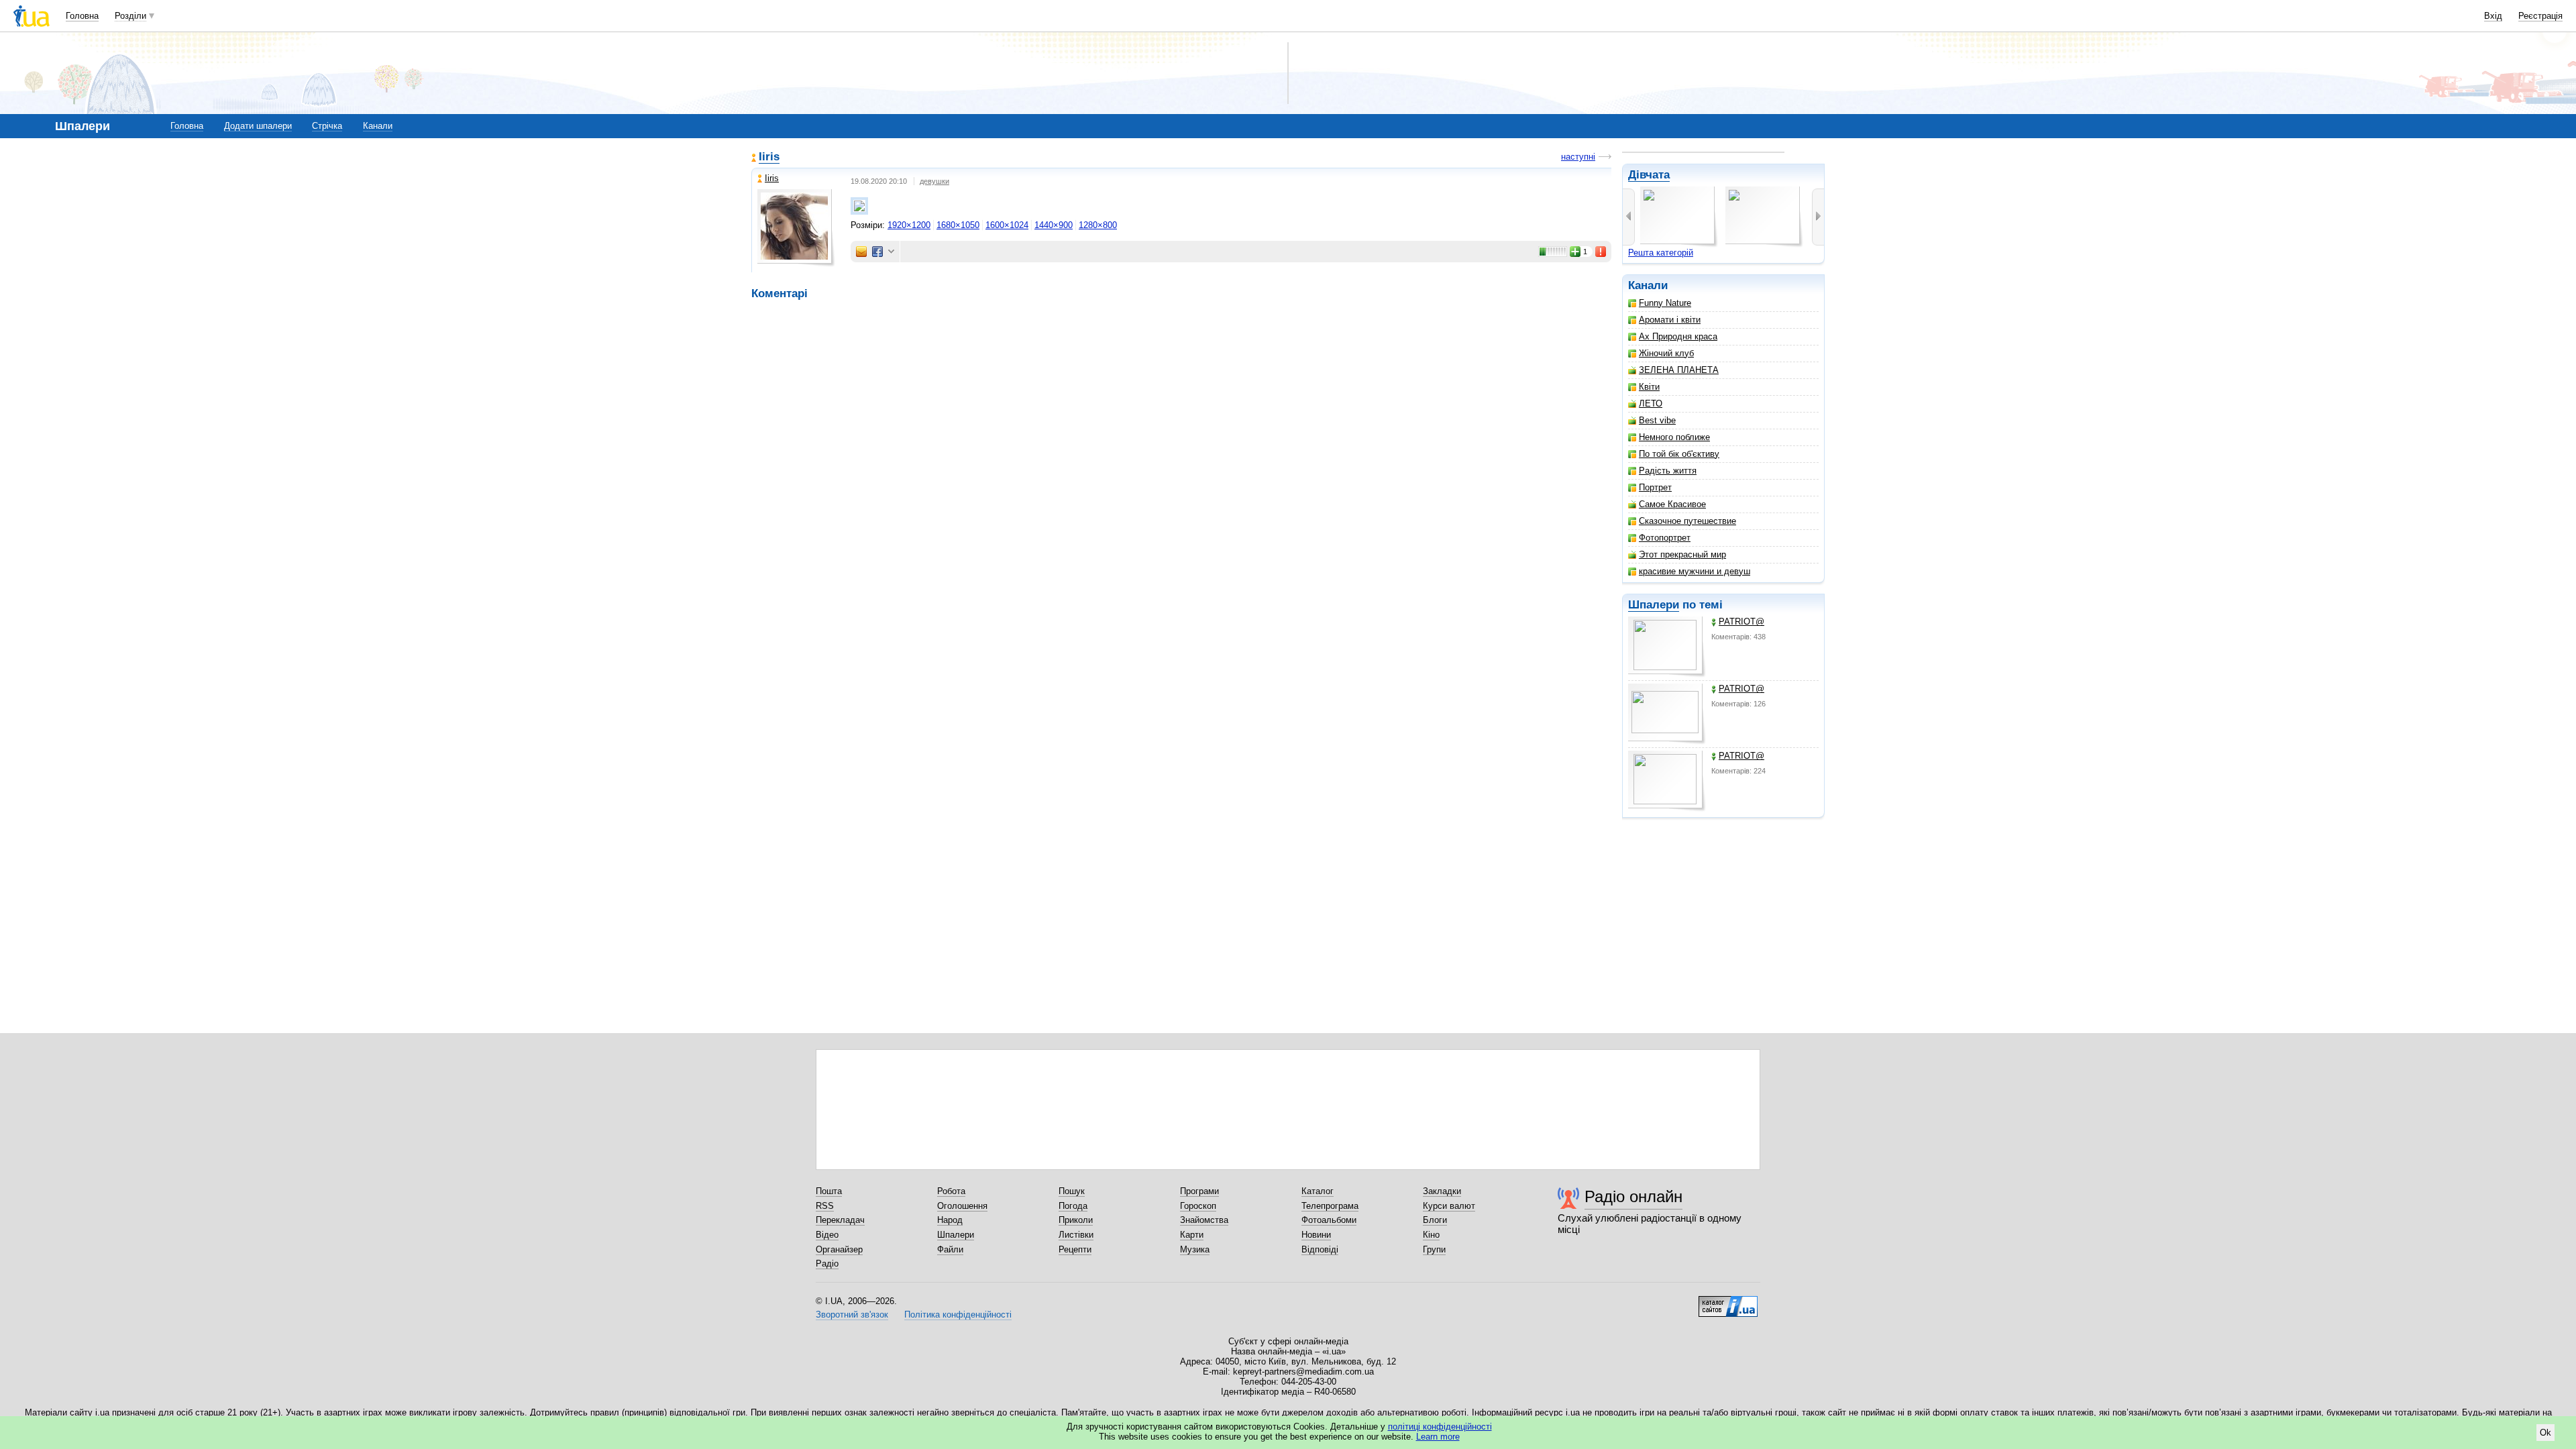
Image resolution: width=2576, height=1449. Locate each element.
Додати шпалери (258, 126)
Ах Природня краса (1678, 336)
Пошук (1072, 1191)
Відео (827, 1235)
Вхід (2493, 16)
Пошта (829, 1191)
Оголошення (962, 1206)
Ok (2545, 1433)
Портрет (1655, 487)
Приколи (1076, 1220)
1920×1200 (909, 225)
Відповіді (1320, 1249)
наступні (1578, 157)
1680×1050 (958, 225)
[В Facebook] (877, 252)
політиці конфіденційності (1440, 1427)
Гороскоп (1198, 1206)
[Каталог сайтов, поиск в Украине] (1728, 1301)
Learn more (1438, 1437)
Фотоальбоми (1329, 1220)
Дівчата (1649, 175)
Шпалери (1654, 605)
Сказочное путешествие (1687, 521)
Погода (1073, 1206)
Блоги (1435, 1220)
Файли (950, 1249)
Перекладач (840, 1220)
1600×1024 (1007, 225)
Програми (1199, 1191)
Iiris (769, 157)
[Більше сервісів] (891, 252)
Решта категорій (1661, 253)
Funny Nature (1665, 303)
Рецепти (1075, 1249)
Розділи (130, 16)
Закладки (1442, 1191)
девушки (934, 181)
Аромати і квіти (1670, 320)
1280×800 (1098, 225)
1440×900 (1054, 225)
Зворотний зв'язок (852, 1314)
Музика (1195, 1249)
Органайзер (839, 1249)
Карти (1192, 1235)
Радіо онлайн (1633, 1196)
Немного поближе (1674, 437)
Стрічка (327, 126)
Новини (1316, 1235)
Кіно (1431, 1235)
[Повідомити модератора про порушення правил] (1601, 252)
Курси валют (1449, 1206)
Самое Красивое (1672, 504)
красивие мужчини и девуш (1695, 571)
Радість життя (1668, 471)
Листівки (1076, 1235)
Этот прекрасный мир (1682, 554)
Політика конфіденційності (958, 1314)
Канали (378, 126)
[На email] (861, 252)
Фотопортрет (1665, 538)
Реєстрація (2540, 16)
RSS (825, 1206)
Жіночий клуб (1666, 353)
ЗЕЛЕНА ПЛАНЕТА (1679, 370)
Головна (82, 16)
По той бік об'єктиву (1679, 454)
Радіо (827, 1264)
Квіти (1649, 387)
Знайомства (1204, 1220)
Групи (1434, 1249)
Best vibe (1657, 420)
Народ (950, 1220)
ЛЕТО (1651, 404)
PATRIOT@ (1741, 622)
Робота (951, 1191)
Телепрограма (1330, 1206)
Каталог (1318, 1191)
